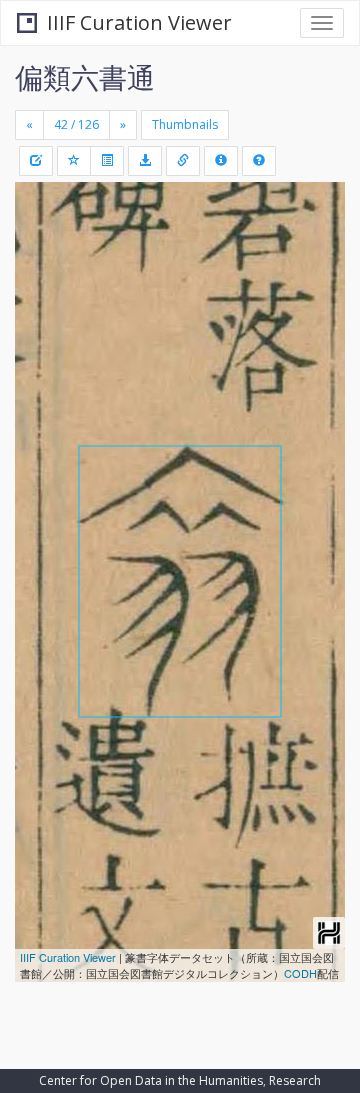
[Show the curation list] (107, 161)
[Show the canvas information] (183, 161)
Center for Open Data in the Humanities (151, 1080)
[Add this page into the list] (74, 161)
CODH (300, 973)
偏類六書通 (85, 77)
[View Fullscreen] (42, 283)
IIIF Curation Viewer (139, 22)
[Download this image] (145, 161)
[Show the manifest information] (221, 161)
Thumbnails (185, 124)
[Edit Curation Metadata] (36, 161)
